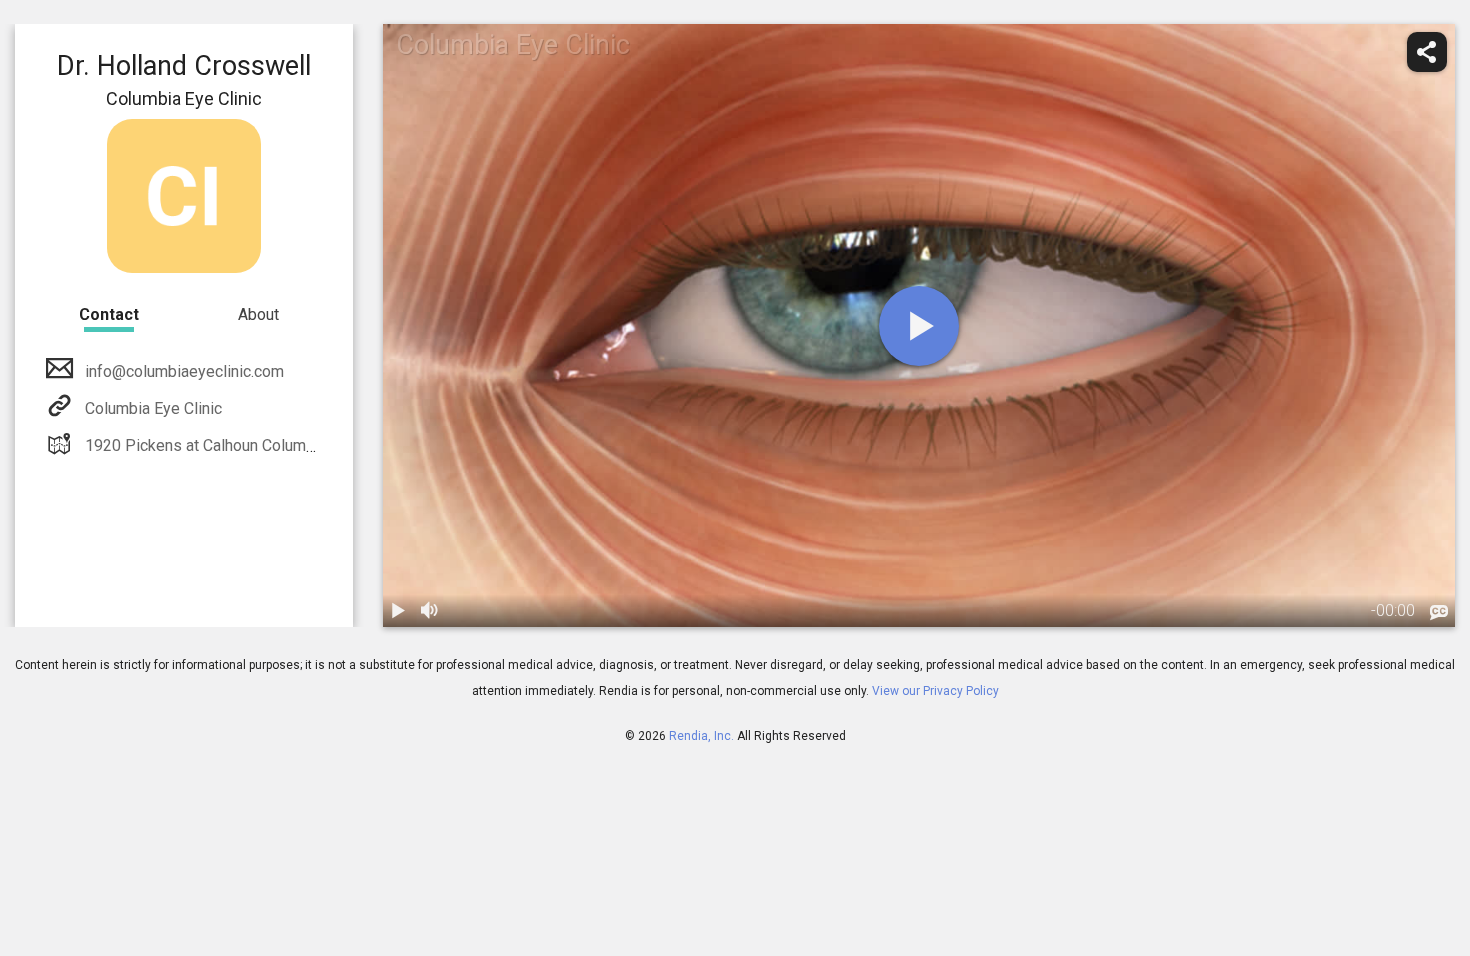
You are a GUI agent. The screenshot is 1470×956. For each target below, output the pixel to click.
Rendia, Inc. (701, 736)
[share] (1427, 52)
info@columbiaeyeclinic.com (184, 371)
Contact (109, 314)
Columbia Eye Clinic (153, 408)
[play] (919, 326)
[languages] (1439, 613)
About (258, 314)
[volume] (431, 611)
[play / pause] (399, 611)
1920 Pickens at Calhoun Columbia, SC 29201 (244, 445)
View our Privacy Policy (935, 691)
